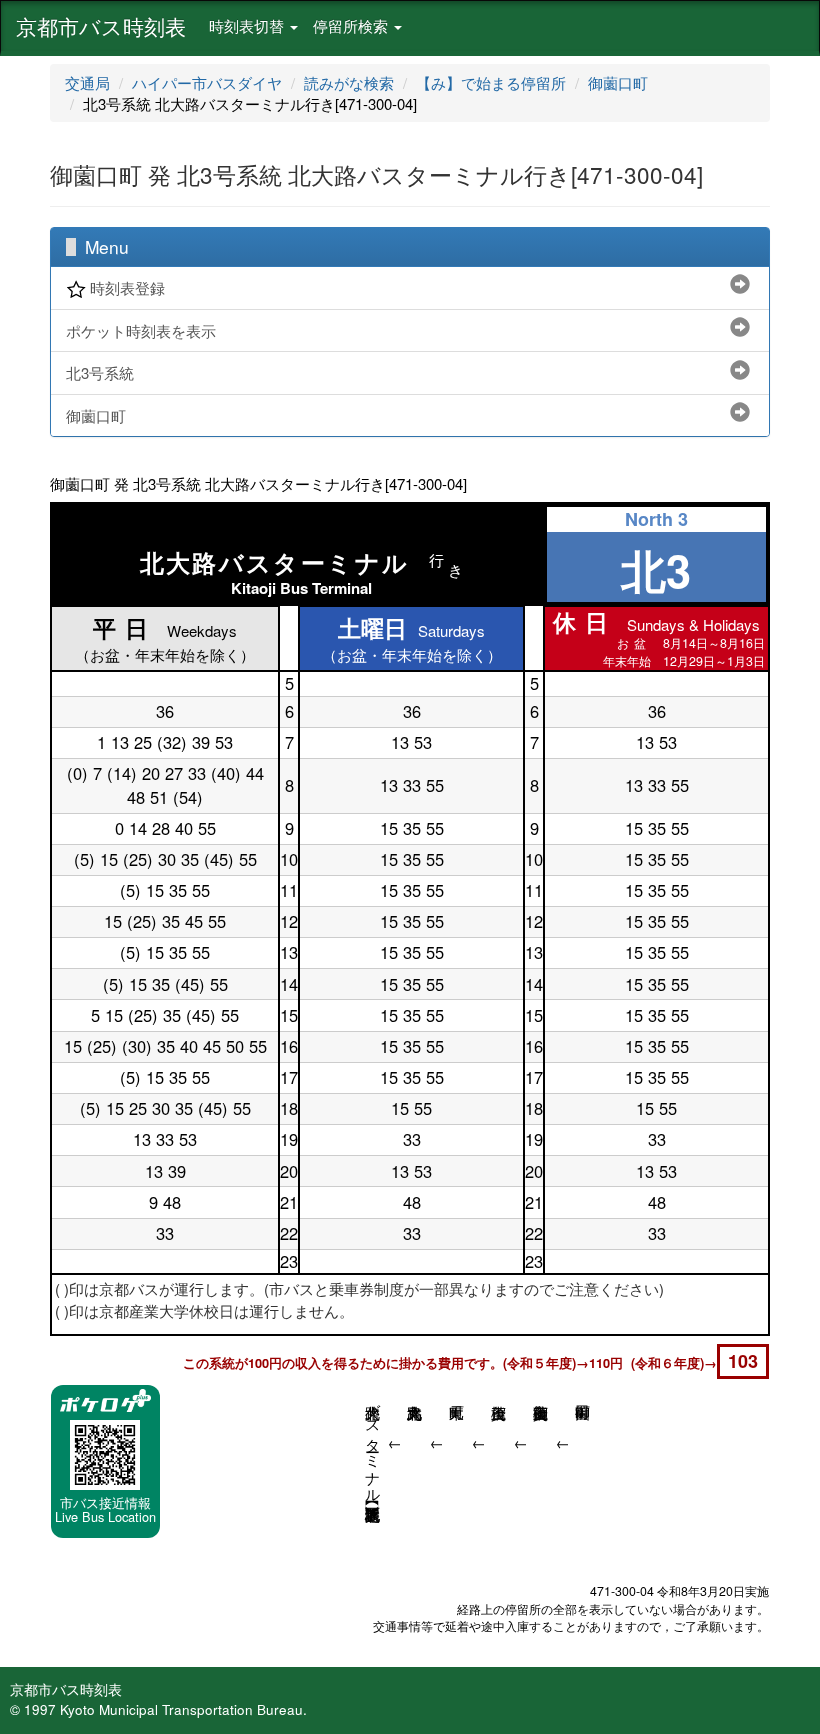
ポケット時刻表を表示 (141, 330)
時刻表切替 (248, 25)
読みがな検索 (349, 82)
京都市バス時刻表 (101, 26)
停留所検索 (352, 25)
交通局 (87, 82)
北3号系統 (100, 372)
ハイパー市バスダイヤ (207, 82)
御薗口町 (618, 82)
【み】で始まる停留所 (491, 82)
